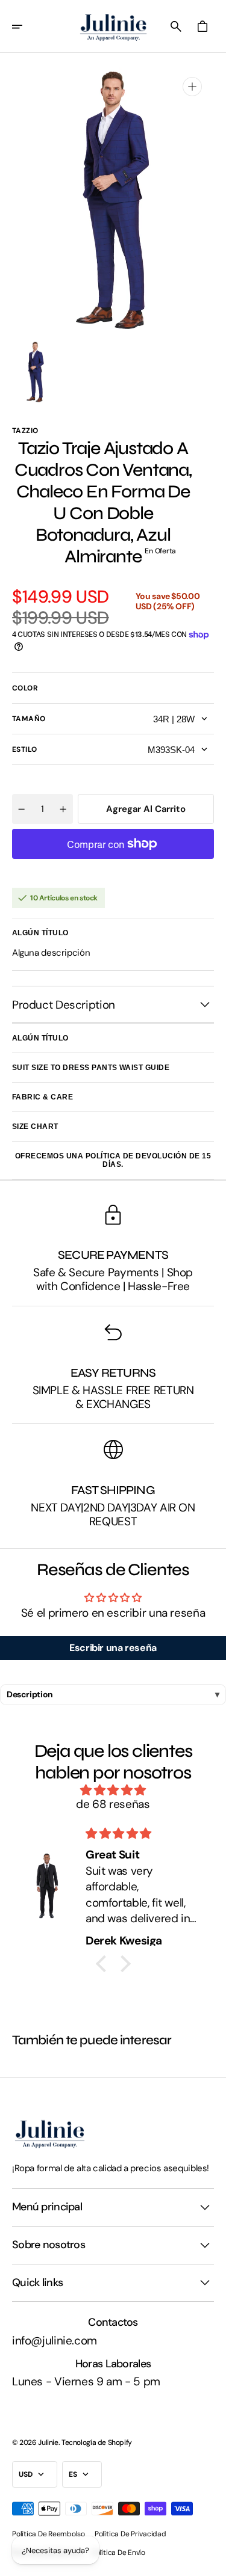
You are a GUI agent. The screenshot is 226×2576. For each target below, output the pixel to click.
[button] (25, 26)
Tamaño (29, 719)
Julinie (48, 2442)
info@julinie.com (55, 2341)
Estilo (25, 749)
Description (30, 1694)
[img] (113, 1791)
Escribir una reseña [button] (113, 1648)
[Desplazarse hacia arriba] (212, 2562)
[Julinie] (113, 26)
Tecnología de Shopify (97, 2442)
